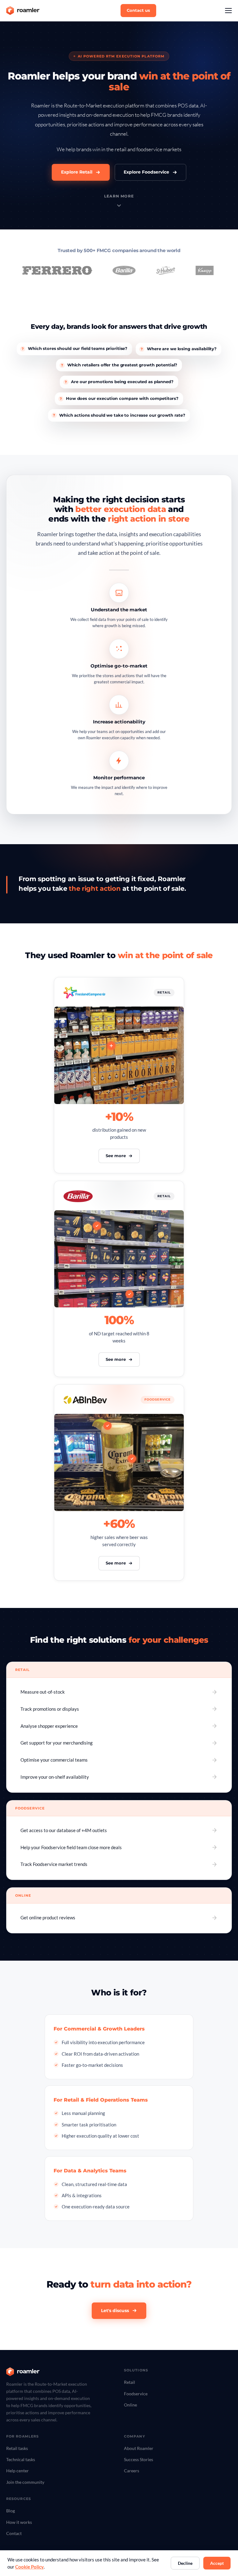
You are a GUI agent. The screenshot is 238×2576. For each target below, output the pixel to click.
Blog (11, 2511)
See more (116, 1156)
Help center (18, 2471)
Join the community (25, 2482)
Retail (130, 2382)
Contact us (138, 10)
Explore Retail (77, 172)
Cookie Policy (29, 2567)
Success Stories (139, 2459)
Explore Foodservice (146, 172)
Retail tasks (17, 2448)
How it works (19, 2522)
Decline (185, 2563)
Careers (132, 2471)
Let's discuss (115, 2311)
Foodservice (136, 2394)
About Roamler (139, 2448)
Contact (14, 2533)
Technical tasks (21, 2459)
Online (130, 2405)
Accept (217, 2563)
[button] (228, 11)
